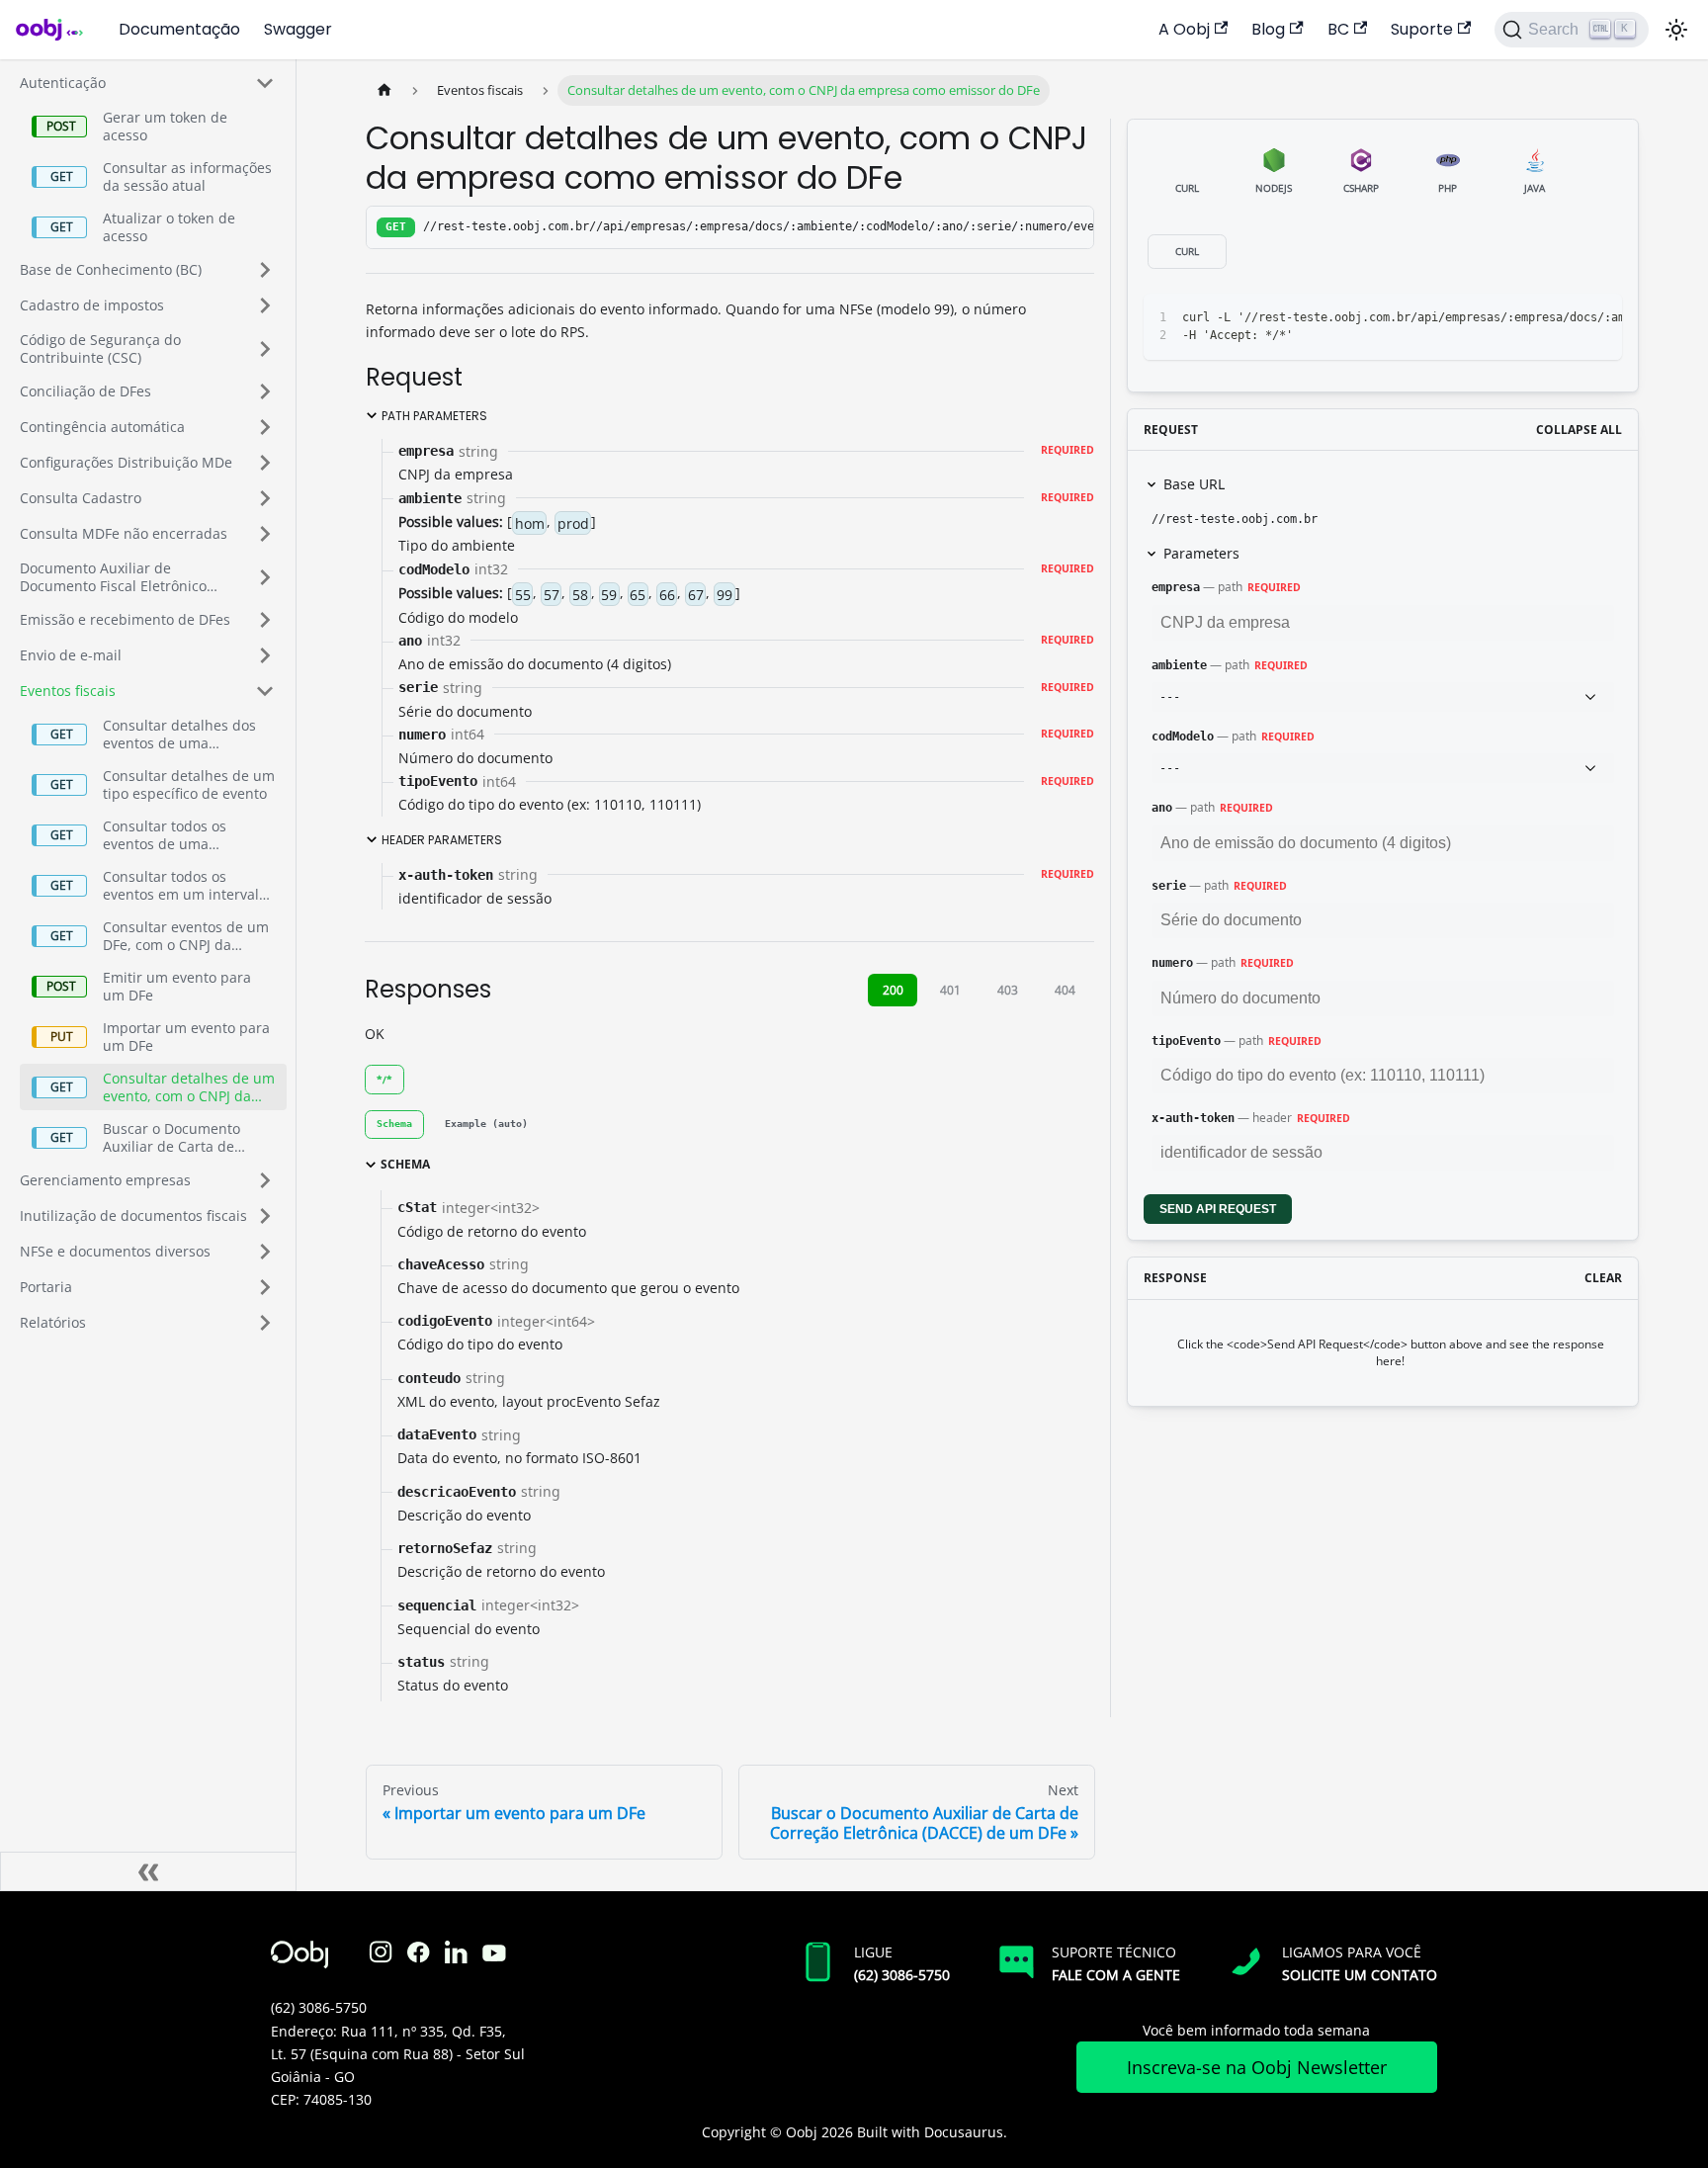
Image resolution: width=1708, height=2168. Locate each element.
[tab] (394, 1125)
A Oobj (1184, 29)
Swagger (298, 29)
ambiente (1179, 665)
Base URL (1194, 484)
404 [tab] (1065, 990)
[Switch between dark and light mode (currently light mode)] (1676, 30)
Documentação (179, 29)
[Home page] (384, 90)
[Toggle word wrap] (1526, 318)
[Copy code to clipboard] (1562, 318)
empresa (1176, 587)
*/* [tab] (384, 1080)
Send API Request (1218, 1209)
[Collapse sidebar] (148, 1871)
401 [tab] (950, 990)
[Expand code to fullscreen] (1598, 318)
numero (1172, 963)
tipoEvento (1186, 1041)
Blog (1268, 29)
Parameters (1201, 553)
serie (1169, 886)
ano (1162, 808)
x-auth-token (1193, 1118)
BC (1338, 29)
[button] (147, 83)
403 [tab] (1008, 990)
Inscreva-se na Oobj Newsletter (1257, 2067)
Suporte (1422, 29)
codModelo (1183, 737)
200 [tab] (893, 990)
